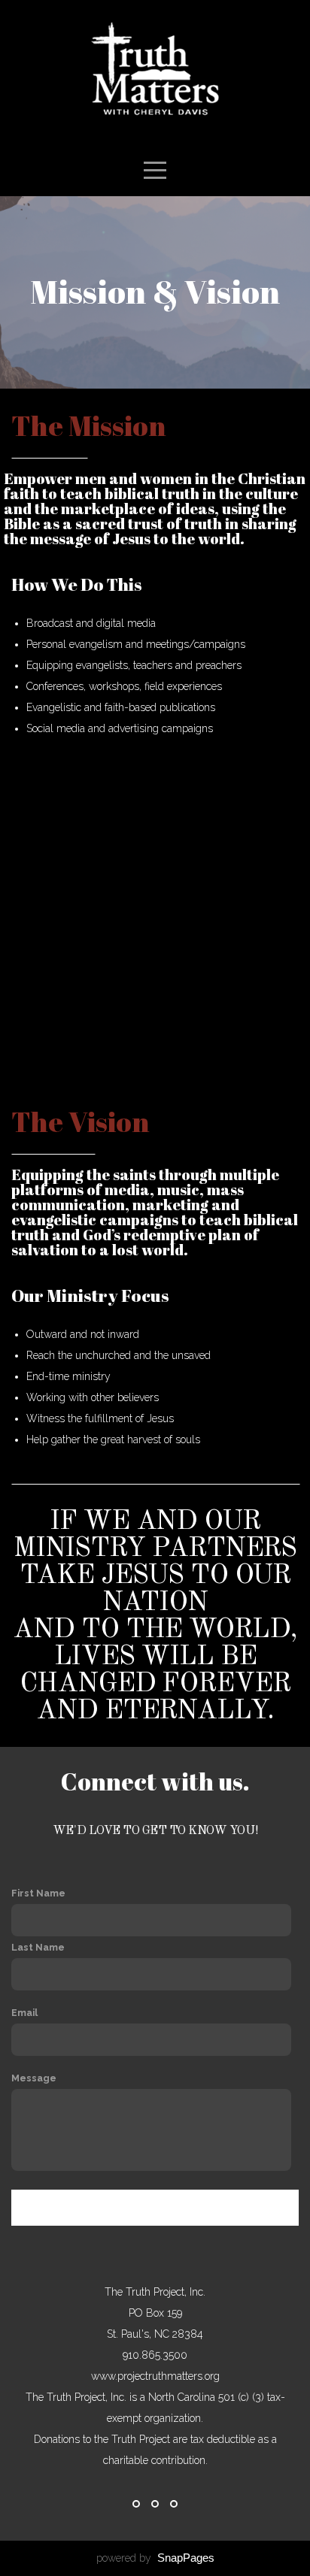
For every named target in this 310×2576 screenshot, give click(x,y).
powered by (155, 2558)
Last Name (38, 1947)
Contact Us (155, 2208)
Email (24, 2013)
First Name (38, 1893)
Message (34, 2078)
